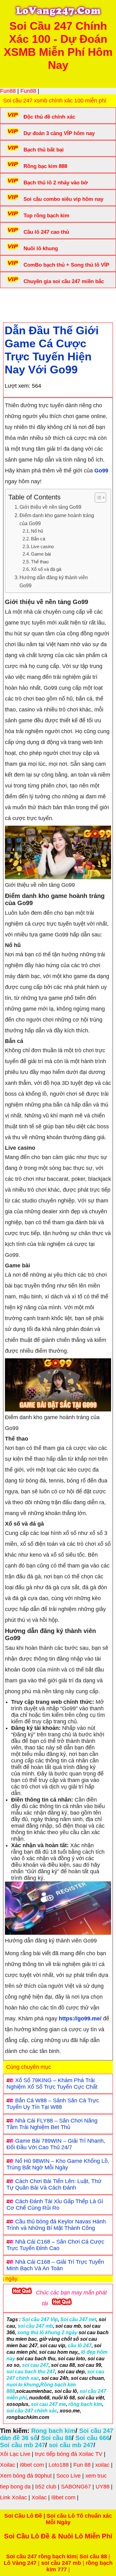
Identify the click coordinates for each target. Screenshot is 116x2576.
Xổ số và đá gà (46, 569)
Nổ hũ (38, 531)
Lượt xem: (17, 386)
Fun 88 (82, 2465)
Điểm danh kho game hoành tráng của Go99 (57, 519)
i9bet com (32, 2465)
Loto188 (59, 2465)
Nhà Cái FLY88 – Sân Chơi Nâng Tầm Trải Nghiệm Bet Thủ (52, 2124)
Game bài (41, 554)
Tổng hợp (53, 300)
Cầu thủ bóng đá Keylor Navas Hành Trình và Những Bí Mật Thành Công (56, 2225)
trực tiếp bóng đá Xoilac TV (69, 2454)
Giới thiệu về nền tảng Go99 (51, 507)
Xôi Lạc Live (15, 2454)
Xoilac (8, 2465)
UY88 (103, 2487)
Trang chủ (22, 300)
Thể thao (40, 562)
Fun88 (8, 91)
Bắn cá (38, 539)
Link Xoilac (13, 2497)
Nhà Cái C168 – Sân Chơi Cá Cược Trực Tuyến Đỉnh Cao (55, 2245)
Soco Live (69, 2476)
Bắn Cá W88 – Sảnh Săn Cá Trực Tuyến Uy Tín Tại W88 (53, 2104)
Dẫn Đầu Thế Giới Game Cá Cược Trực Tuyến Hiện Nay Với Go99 (52, 350)
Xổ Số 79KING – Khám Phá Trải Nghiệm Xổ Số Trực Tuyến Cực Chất (52, 2084)
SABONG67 (76, 2487)
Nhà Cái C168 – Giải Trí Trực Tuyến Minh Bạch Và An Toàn (55, 2265)
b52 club (46, 2487)
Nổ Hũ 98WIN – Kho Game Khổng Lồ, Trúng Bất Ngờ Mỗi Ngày (58, 2164)
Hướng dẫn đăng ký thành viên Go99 (54, 581)
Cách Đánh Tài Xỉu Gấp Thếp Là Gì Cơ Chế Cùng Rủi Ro (55, 2205)
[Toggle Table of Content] (97, 498)
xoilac (102, 2465)
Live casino (42, 547)
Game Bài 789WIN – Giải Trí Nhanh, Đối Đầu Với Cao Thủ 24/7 (56, 2144)
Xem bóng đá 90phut (26, 2476)
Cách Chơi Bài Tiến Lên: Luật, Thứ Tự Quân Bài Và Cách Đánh (54, 2184)
